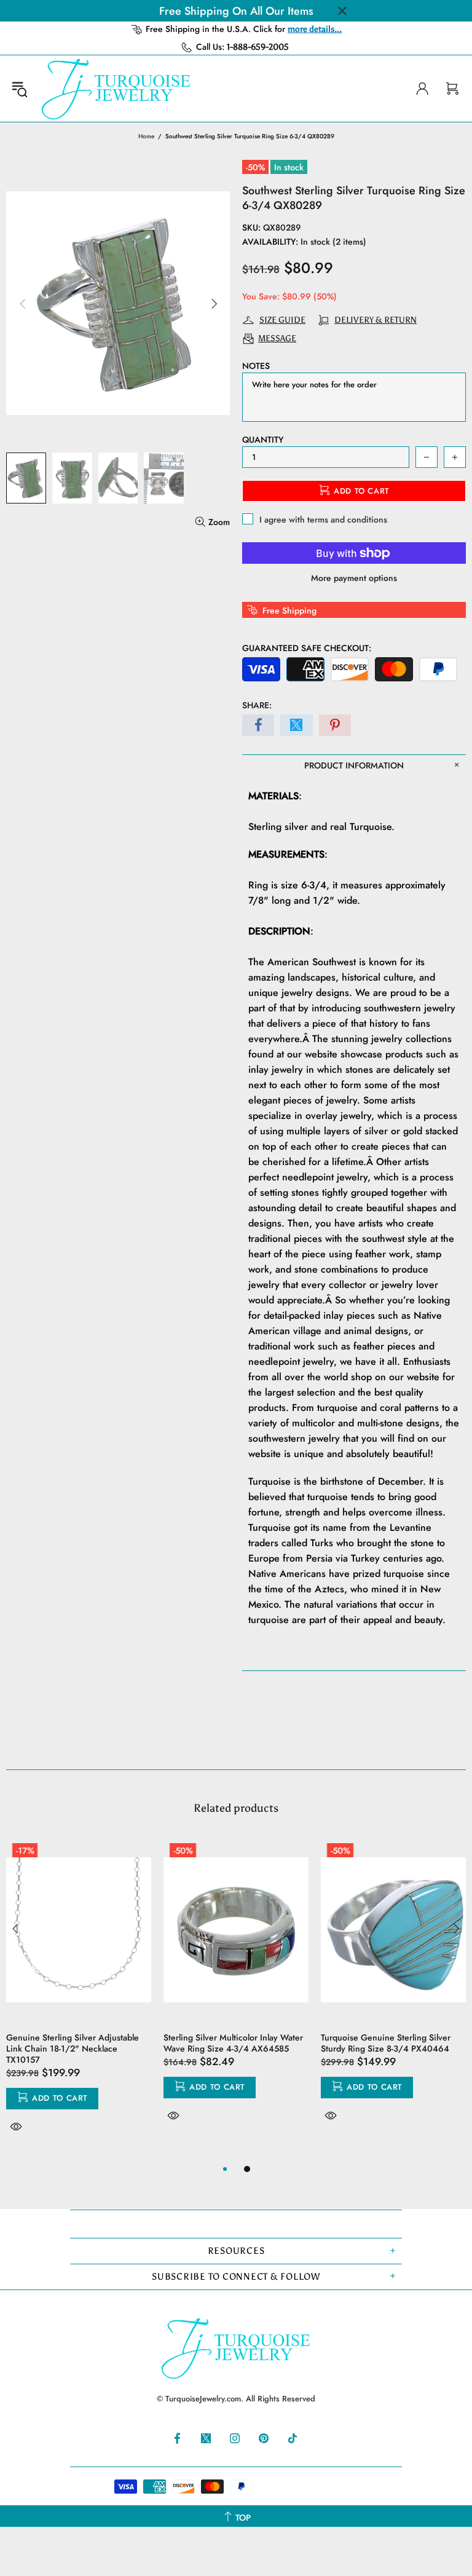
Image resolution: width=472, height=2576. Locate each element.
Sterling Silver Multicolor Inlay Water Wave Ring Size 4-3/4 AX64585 (233, 2043)
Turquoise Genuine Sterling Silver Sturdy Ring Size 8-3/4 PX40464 (386, 2043)
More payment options (354, 578)
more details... (315, 29)
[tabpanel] (79, 1999)
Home (146, 136)
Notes (256, 366)
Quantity (263, 440)
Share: (257, 705)
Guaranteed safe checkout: (307, 648)
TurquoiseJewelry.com (116, 89)
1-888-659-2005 (258, 47)
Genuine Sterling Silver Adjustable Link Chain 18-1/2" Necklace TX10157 (73, 2049)
